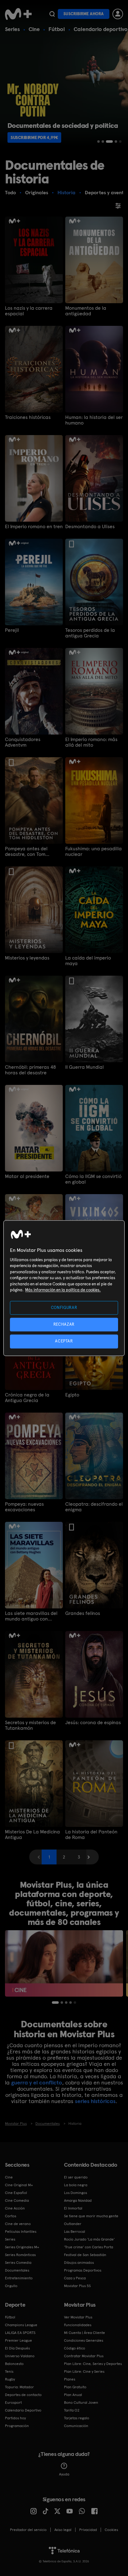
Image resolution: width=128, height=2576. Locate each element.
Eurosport (13, 2403)
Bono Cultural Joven (81, 2403)
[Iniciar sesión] (118, 14)
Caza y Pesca (75, 2278)
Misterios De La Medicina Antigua (32, 1835)
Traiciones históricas (28, 417)
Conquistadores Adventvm (23, 742)
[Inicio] (18, 14)
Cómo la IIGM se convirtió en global (93, 1179)
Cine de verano (18, 2224)
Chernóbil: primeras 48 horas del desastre (30, 1070)
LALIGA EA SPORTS (20, 2333)
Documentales (17, 2270)
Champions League (21, 2325)
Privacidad (88, 2530)
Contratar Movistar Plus (84, 2356)
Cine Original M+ (19, 2185)
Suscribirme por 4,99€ (34, 137)
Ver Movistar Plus (78, 2317)
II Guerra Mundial (85, 1067)
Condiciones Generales (84, 2340)
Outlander (73, 2224)
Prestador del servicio (28, 2530)
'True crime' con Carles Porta (89, 2247)
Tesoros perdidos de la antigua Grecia (90, 633)
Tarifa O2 (72, 2410)
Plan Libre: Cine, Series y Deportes (93, 2364)
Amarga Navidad (78, 2201)
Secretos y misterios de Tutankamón (30, 1725)
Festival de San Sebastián (85, 2255)
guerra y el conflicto (37, 2082)
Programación (17, 2426)
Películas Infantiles (21, 2232)
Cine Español (16, 2193)
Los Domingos (75, 2193)
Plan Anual (73, 2395)
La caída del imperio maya (88, 961)
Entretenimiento (19, 2278)
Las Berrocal (75, 2232)
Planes (70, 2379)
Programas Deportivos (83, 2270)
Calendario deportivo (101, 29)
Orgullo (11, 2286)
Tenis (9, 2371)
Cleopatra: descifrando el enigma (94, 1507)
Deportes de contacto (23, 2395)
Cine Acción (15, 2208)
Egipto (72, 1395)
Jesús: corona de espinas (93, 1723)
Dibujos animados (79, 2263)
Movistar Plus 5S (77, 2286)
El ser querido (76, 2177)
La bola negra (76, 2185)
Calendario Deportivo (23, 2410)
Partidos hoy (15, 2418)
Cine (34, 29)
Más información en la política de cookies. (63, 1290)
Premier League (18, 2340)
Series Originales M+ (22, 2247)
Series (12, 29)
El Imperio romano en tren (34, 527)
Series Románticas (20, 2255)
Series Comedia (18, 2263)
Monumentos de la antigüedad (86, 311)
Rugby (10, 2379)
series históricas (95, 2101)
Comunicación (76, 2426)
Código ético (75, 2348)
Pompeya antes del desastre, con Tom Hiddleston (26, 852)
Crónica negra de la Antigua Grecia (27, 1398)
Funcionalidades (78, 2325)
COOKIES (111, 2530)
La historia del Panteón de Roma (91, 1835)
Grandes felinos (83, 1613)
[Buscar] (52, 14)
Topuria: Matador (19, 2387)
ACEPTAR (64, 1341)
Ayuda (64, 2474)
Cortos (11, 2216)
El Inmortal (73, 2208)
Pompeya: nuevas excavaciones (24, 1507)
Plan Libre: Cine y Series (84, 2371)
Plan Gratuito (75, 2387)
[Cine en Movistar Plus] (64, 1963)
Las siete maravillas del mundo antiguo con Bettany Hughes (31, 1616)
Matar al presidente (27, 1176)
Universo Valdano (20, 2356)
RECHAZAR (64, 1325)
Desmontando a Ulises (90, 527)
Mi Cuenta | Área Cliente (85, 2333)
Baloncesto (14, 2364)
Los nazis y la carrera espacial (29, 311)
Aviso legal (63, 2530)
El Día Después (17, 2348)
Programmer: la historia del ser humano (94, 420)
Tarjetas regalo (77, 2418)
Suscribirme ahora (84, 14)
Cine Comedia (17, 2201)
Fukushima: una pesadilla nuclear (94, 852)
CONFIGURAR (64, 1308)
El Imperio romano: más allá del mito (91, 742)
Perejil (12, 630)
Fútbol (57, 29)
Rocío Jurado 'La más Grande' (89, 2239)
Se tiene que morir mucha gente (91, 2216)
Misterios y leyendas (27, 958)
